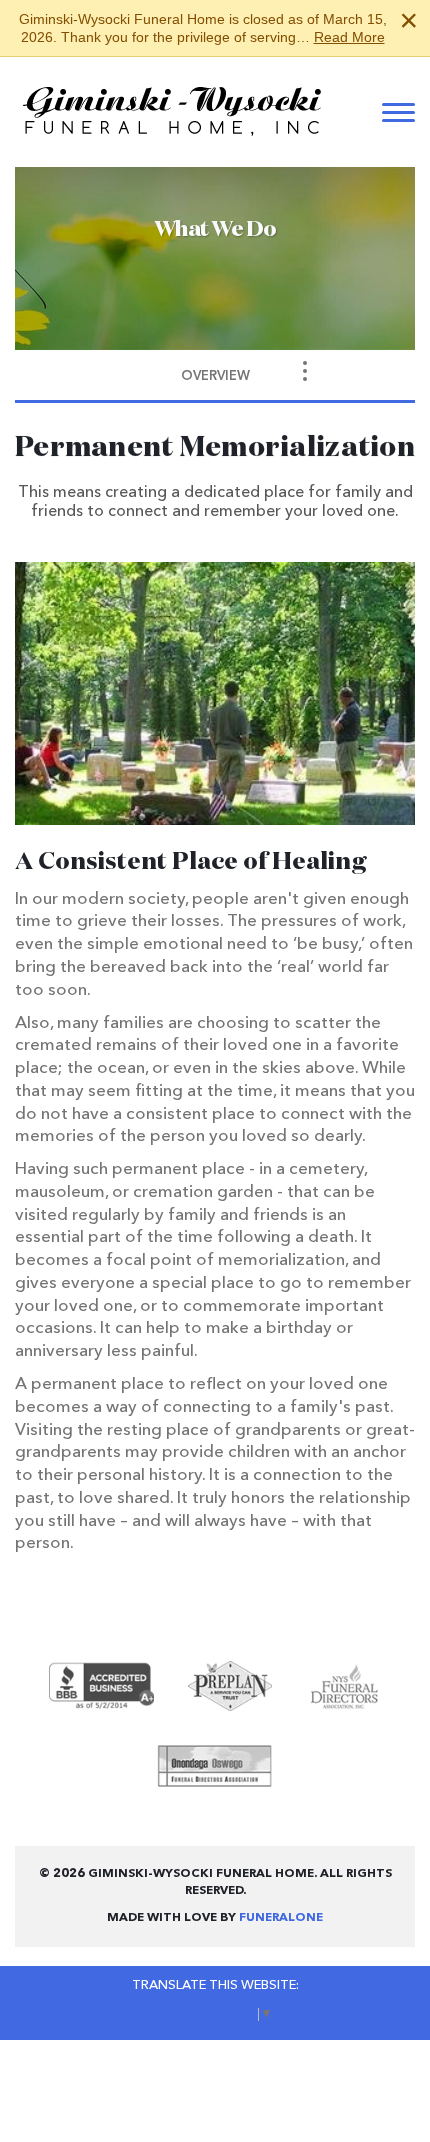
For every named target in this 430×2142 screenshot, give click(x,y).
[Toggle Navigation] (305, 371)
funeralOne (281, 1918)
